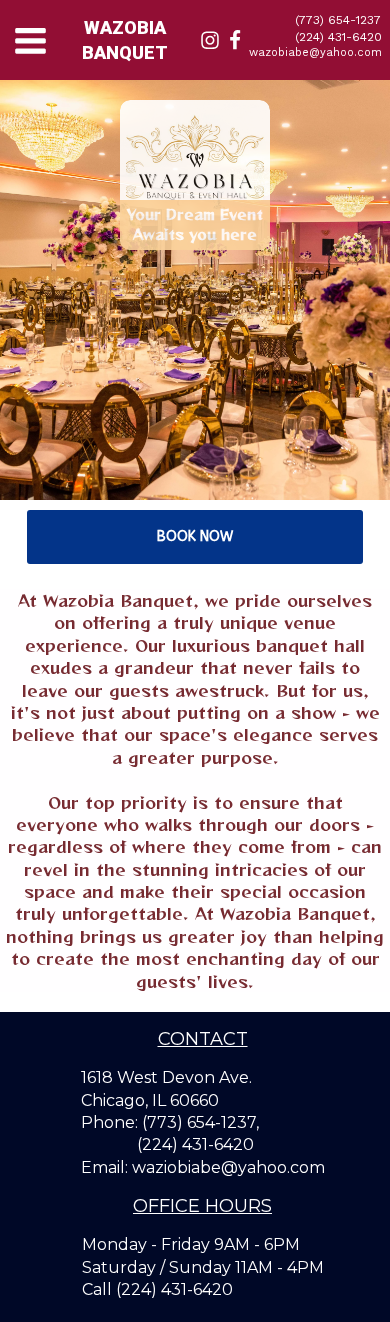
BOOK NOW (195, 536)
